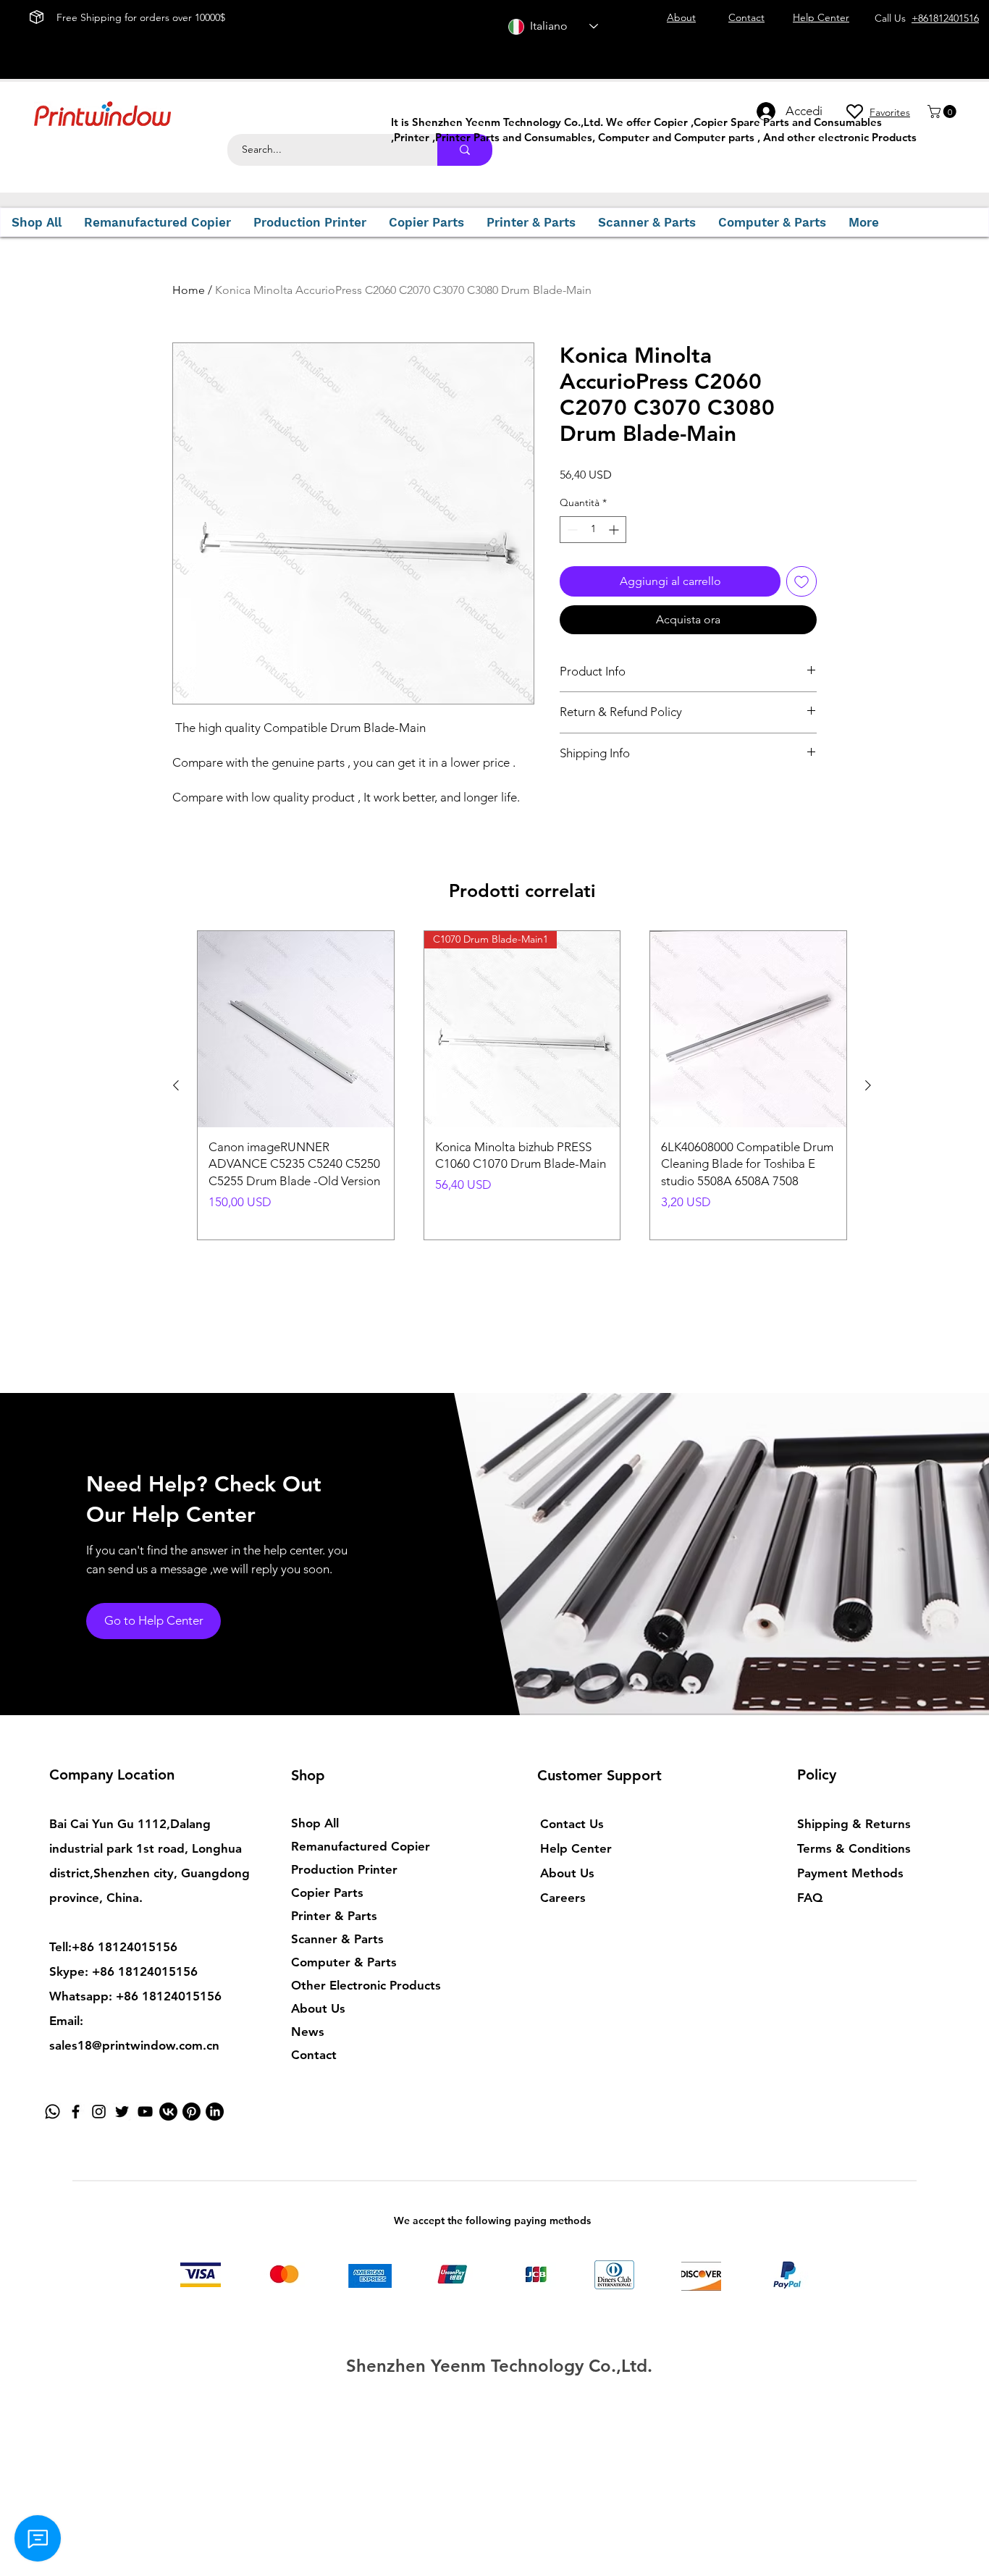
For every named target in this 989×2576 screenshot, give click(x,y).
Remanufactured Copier (361, 1846)
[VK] (168, 2112)
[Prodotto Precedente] (176, 1085)
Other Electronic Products (366, 1985)
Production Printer (344, 1869)
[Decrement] (571, 530)
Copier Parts (327, 1893)
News (308, 2032)
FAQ (810, 1898)
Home (189, 290)
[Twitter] (122, 2112)
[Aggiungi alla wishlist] (801, 581)
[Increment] (615, 530)
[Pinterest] (192, 2112)
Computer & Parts (344, 1962)
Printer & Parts (334, 1916)
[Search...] (465, 150)
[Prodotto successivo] (868, 1085)
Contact (314, 2055)
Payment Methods (852, 1873)
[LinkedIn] (215, 2112)
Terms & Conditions (854, 1848)
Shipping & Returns (854, 1824)
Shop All (315, 1823)
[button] (943, 111)
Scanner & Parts (337, 1939)
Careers (563, 1898)
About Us (318, 2008)
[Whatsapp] (52, 2112)
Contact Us (572, 1824)
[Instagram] (99, 2112)
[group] (522, 1085)
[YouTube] (145, 2112)
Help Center (576, 1848)
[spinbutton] (593, 530)
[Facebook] (76, 2112)
